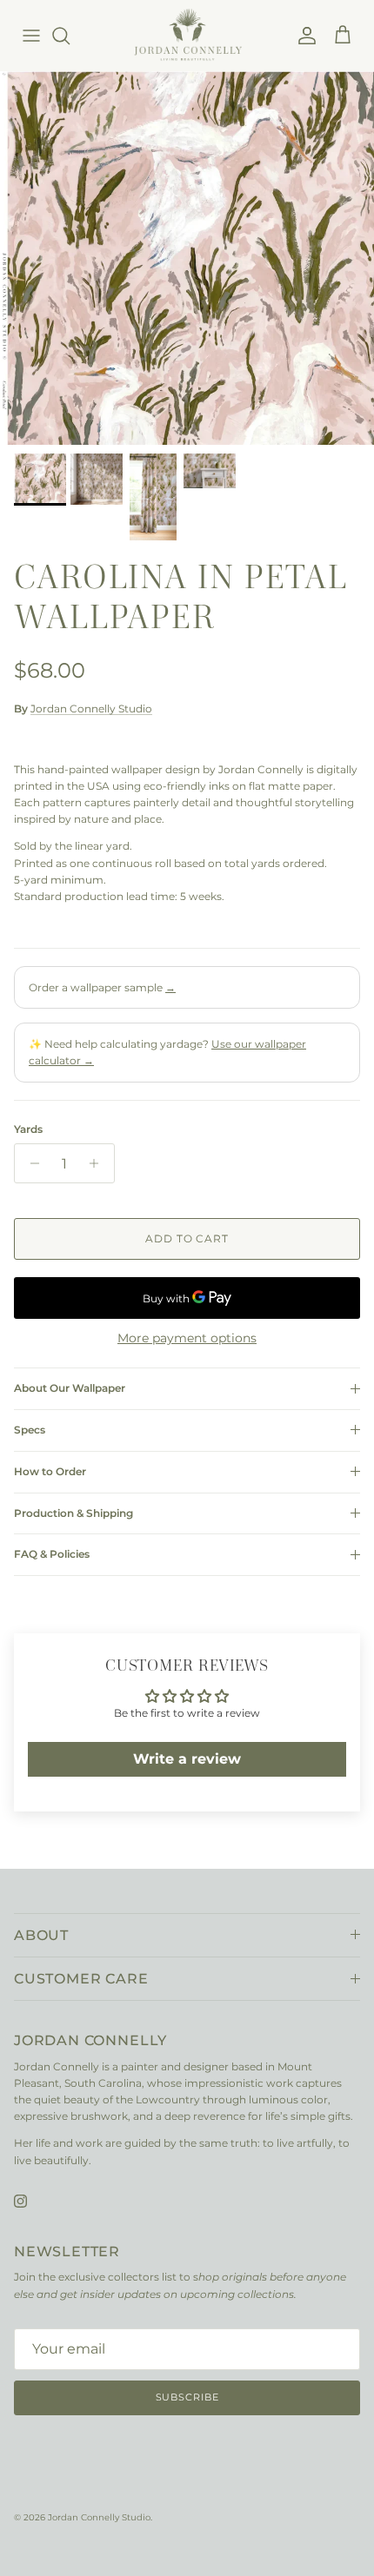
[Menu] (31, 36)
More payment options (187, 1338)
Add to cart (187, 1238)
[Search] (70, 36)
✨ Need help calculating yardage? (167, 1052)
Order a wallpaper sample (102, 987)
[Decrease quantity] (30, 1163)
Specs (30, 1430)
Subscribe (187, 2397)
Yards (28, 1129)
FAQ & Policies (52, 1554)
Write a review (187, 1759)
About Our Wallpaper (70, 1388)
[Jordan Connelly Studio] (187, 35)
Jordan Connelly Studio (91, 709)
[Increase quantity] (99, 1163)
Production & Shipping (73, 1513)
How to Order (50, 1471)
